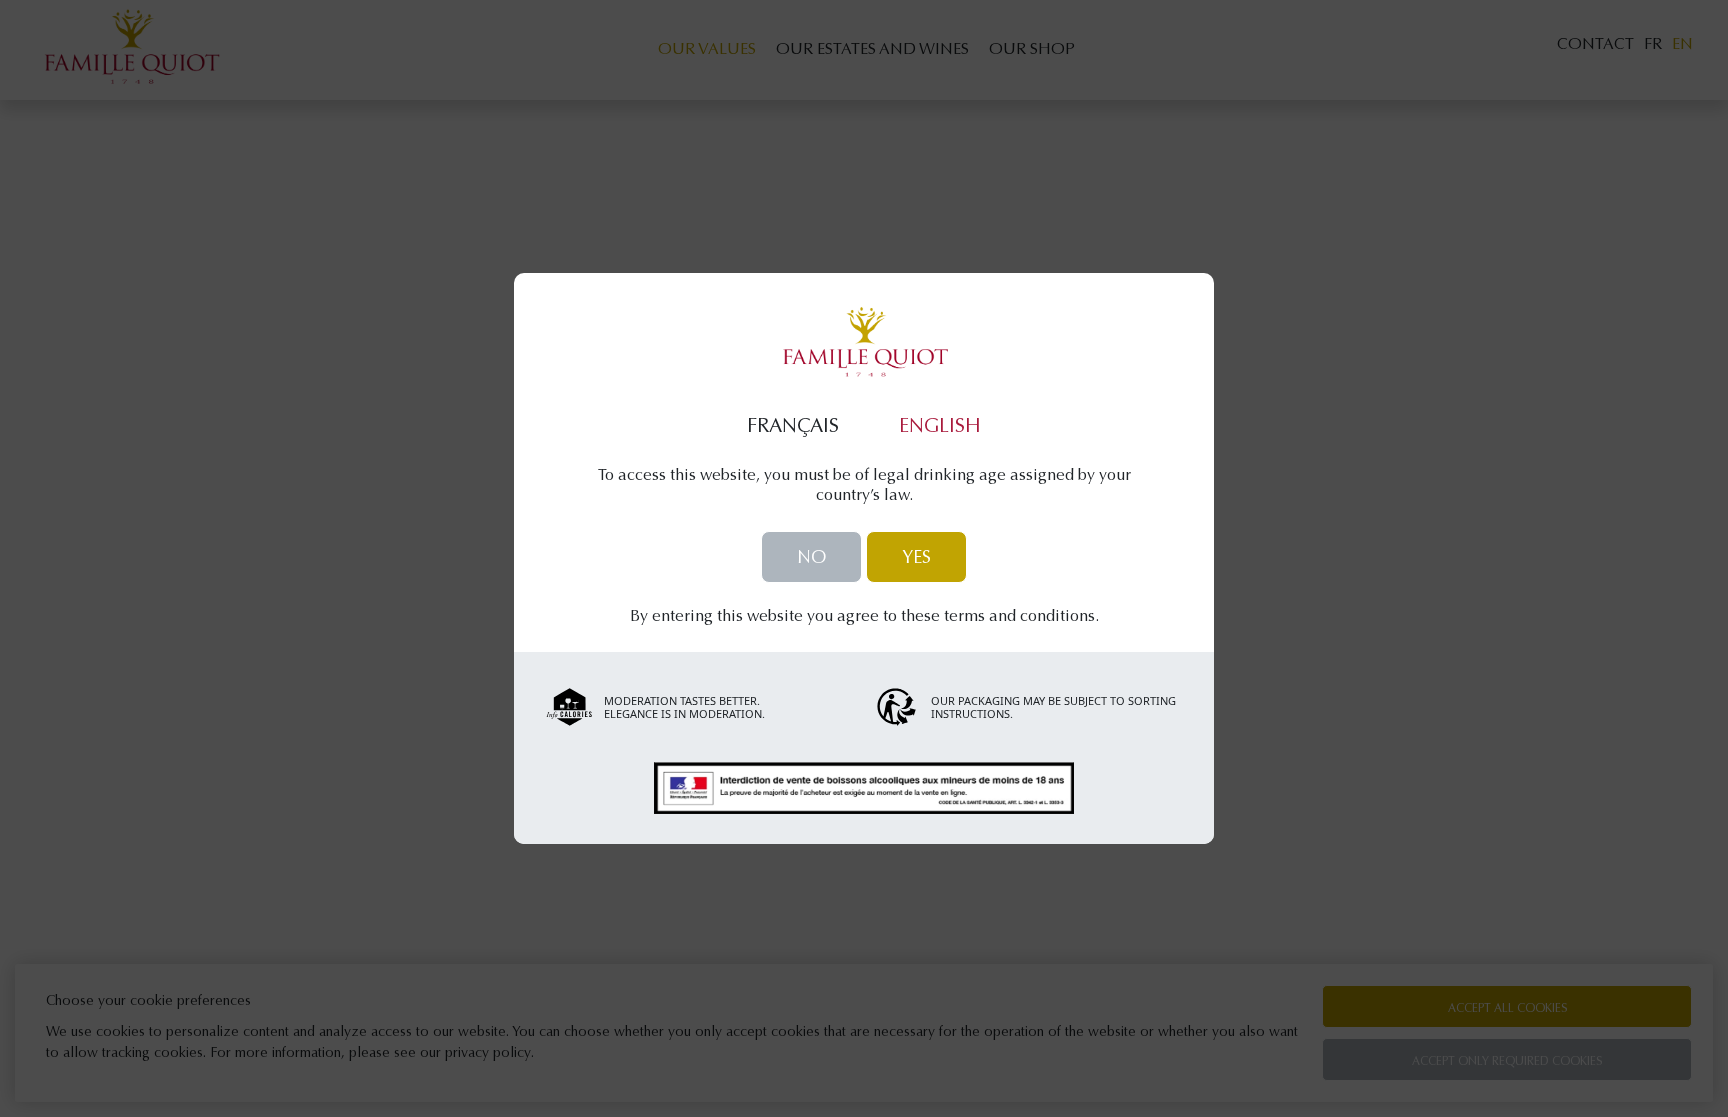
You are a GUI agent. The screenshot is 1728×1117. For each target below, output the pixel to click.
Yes (916, 559)
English (940, 427)
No (811, 559)
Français (793, 427)
